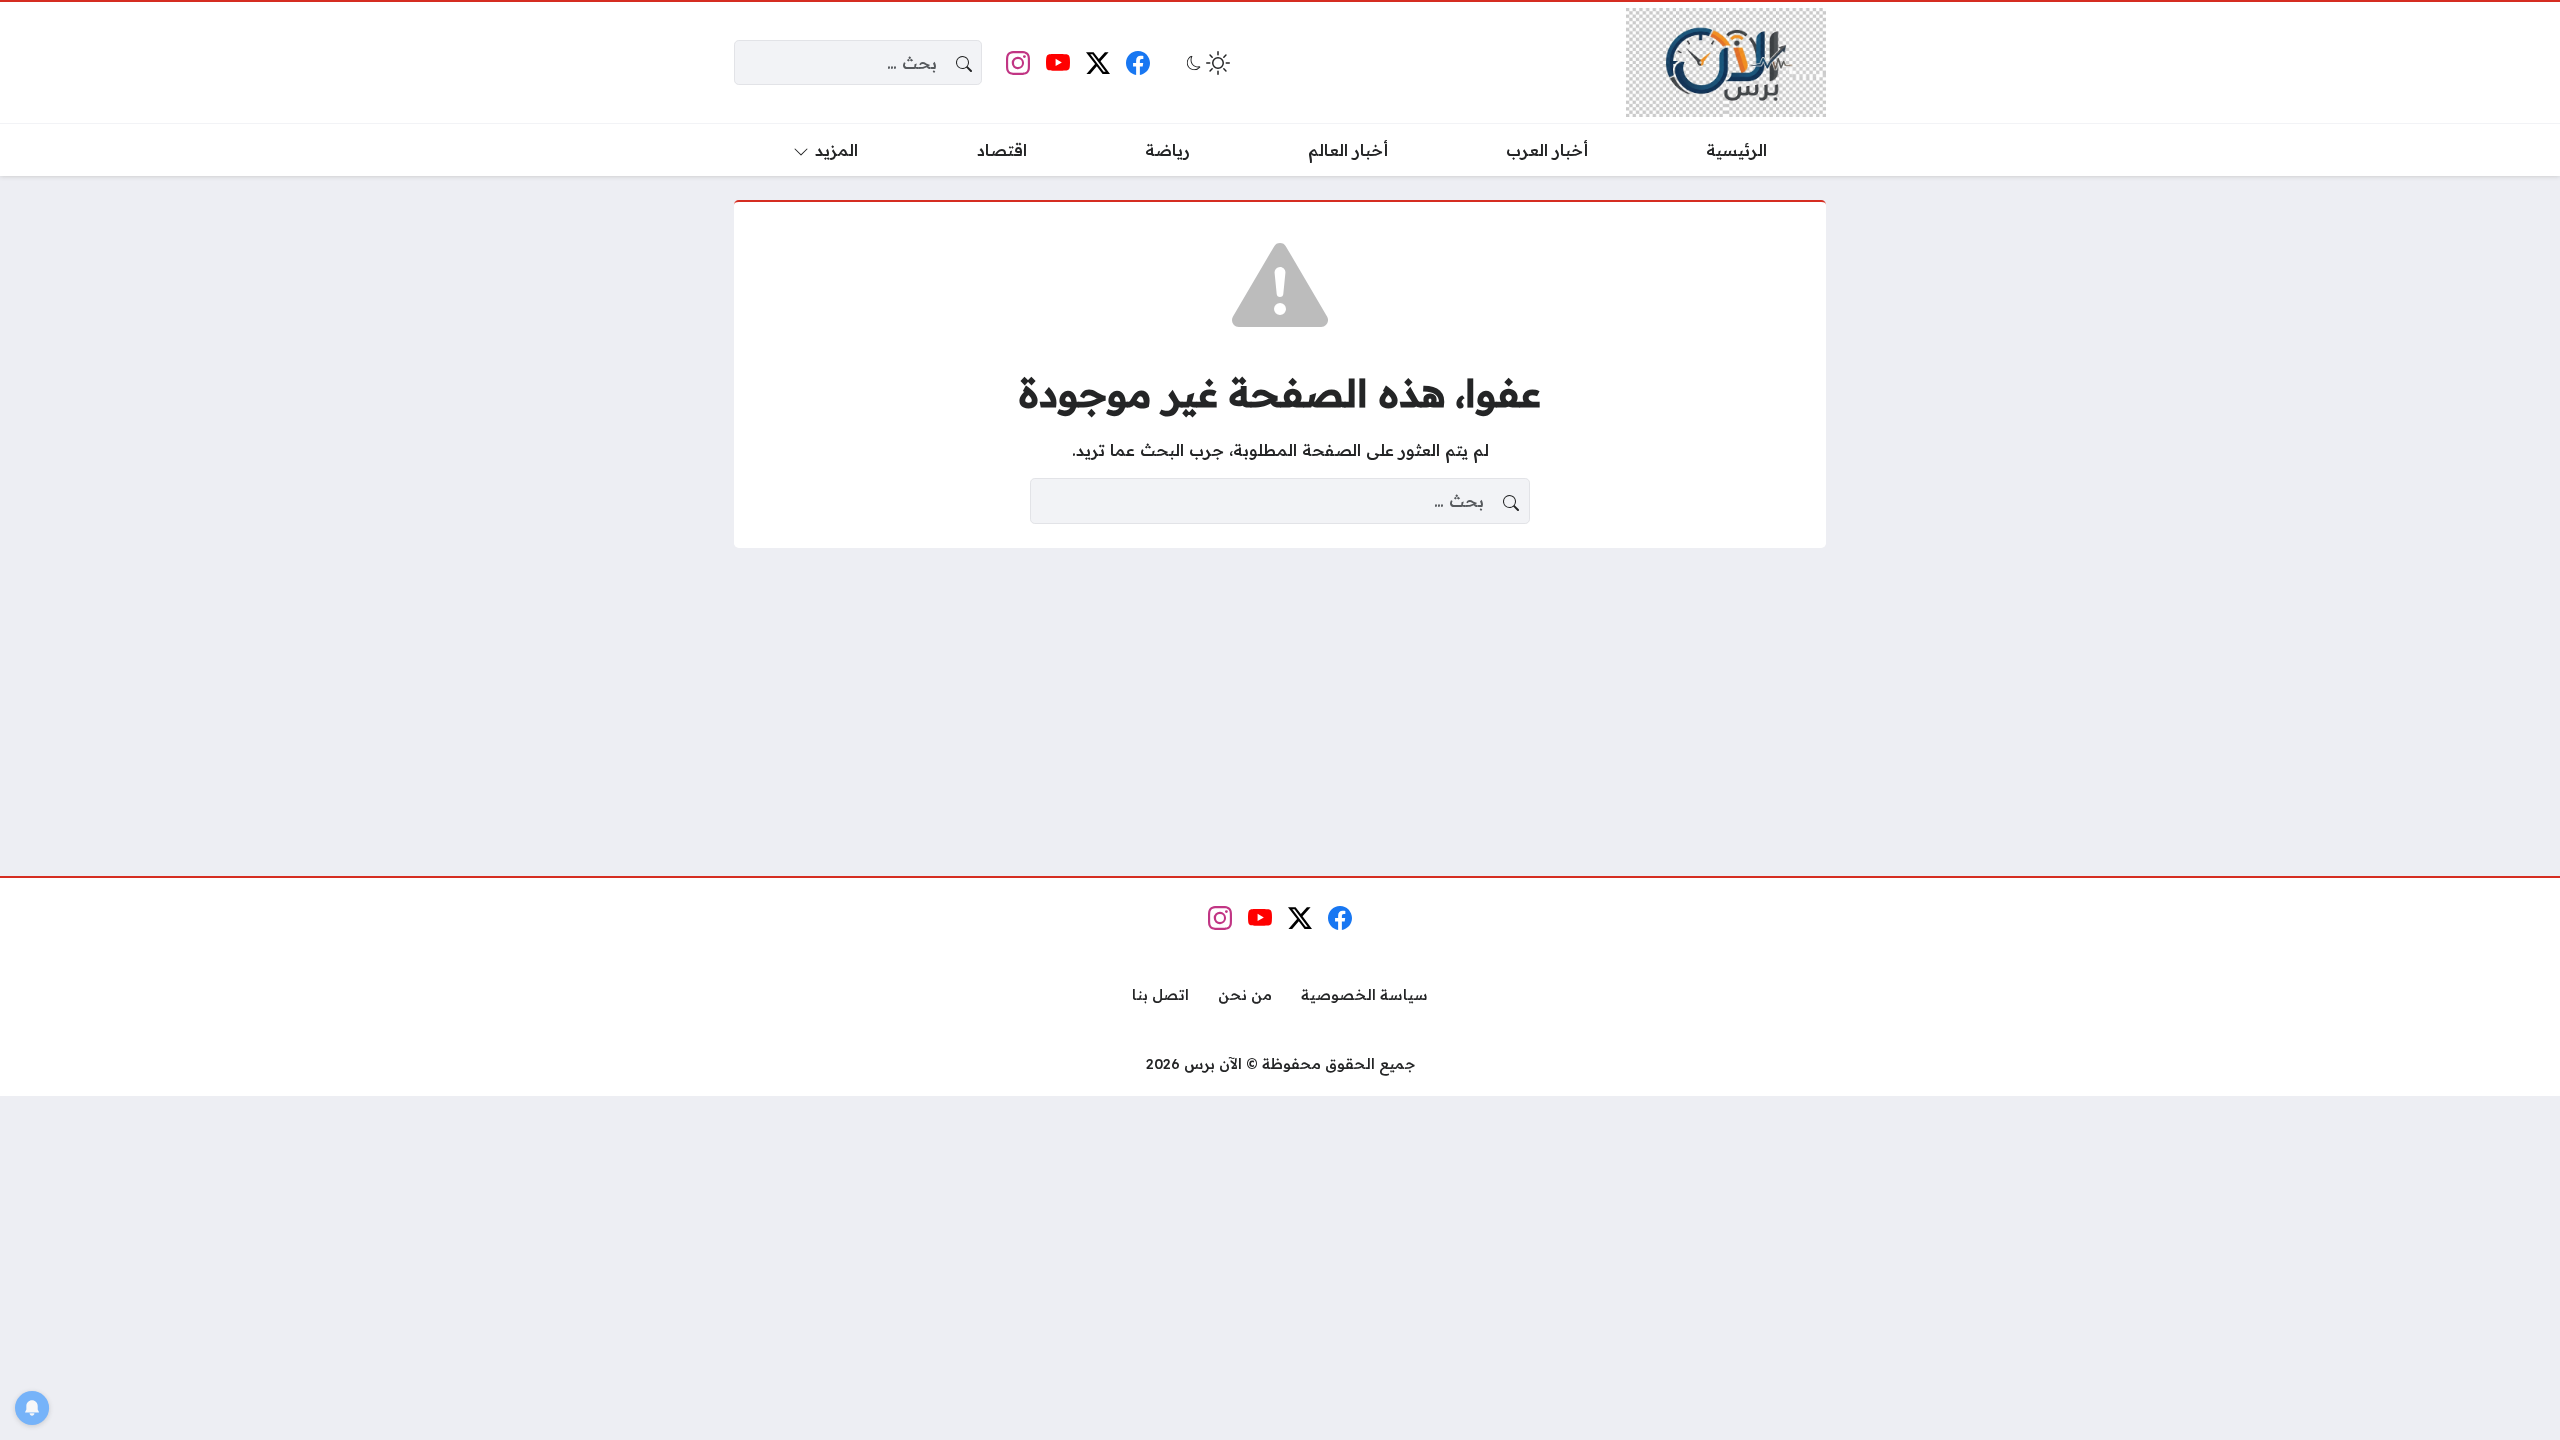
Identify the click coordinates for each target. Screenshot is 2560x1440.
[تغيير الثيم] (1206, 63)
